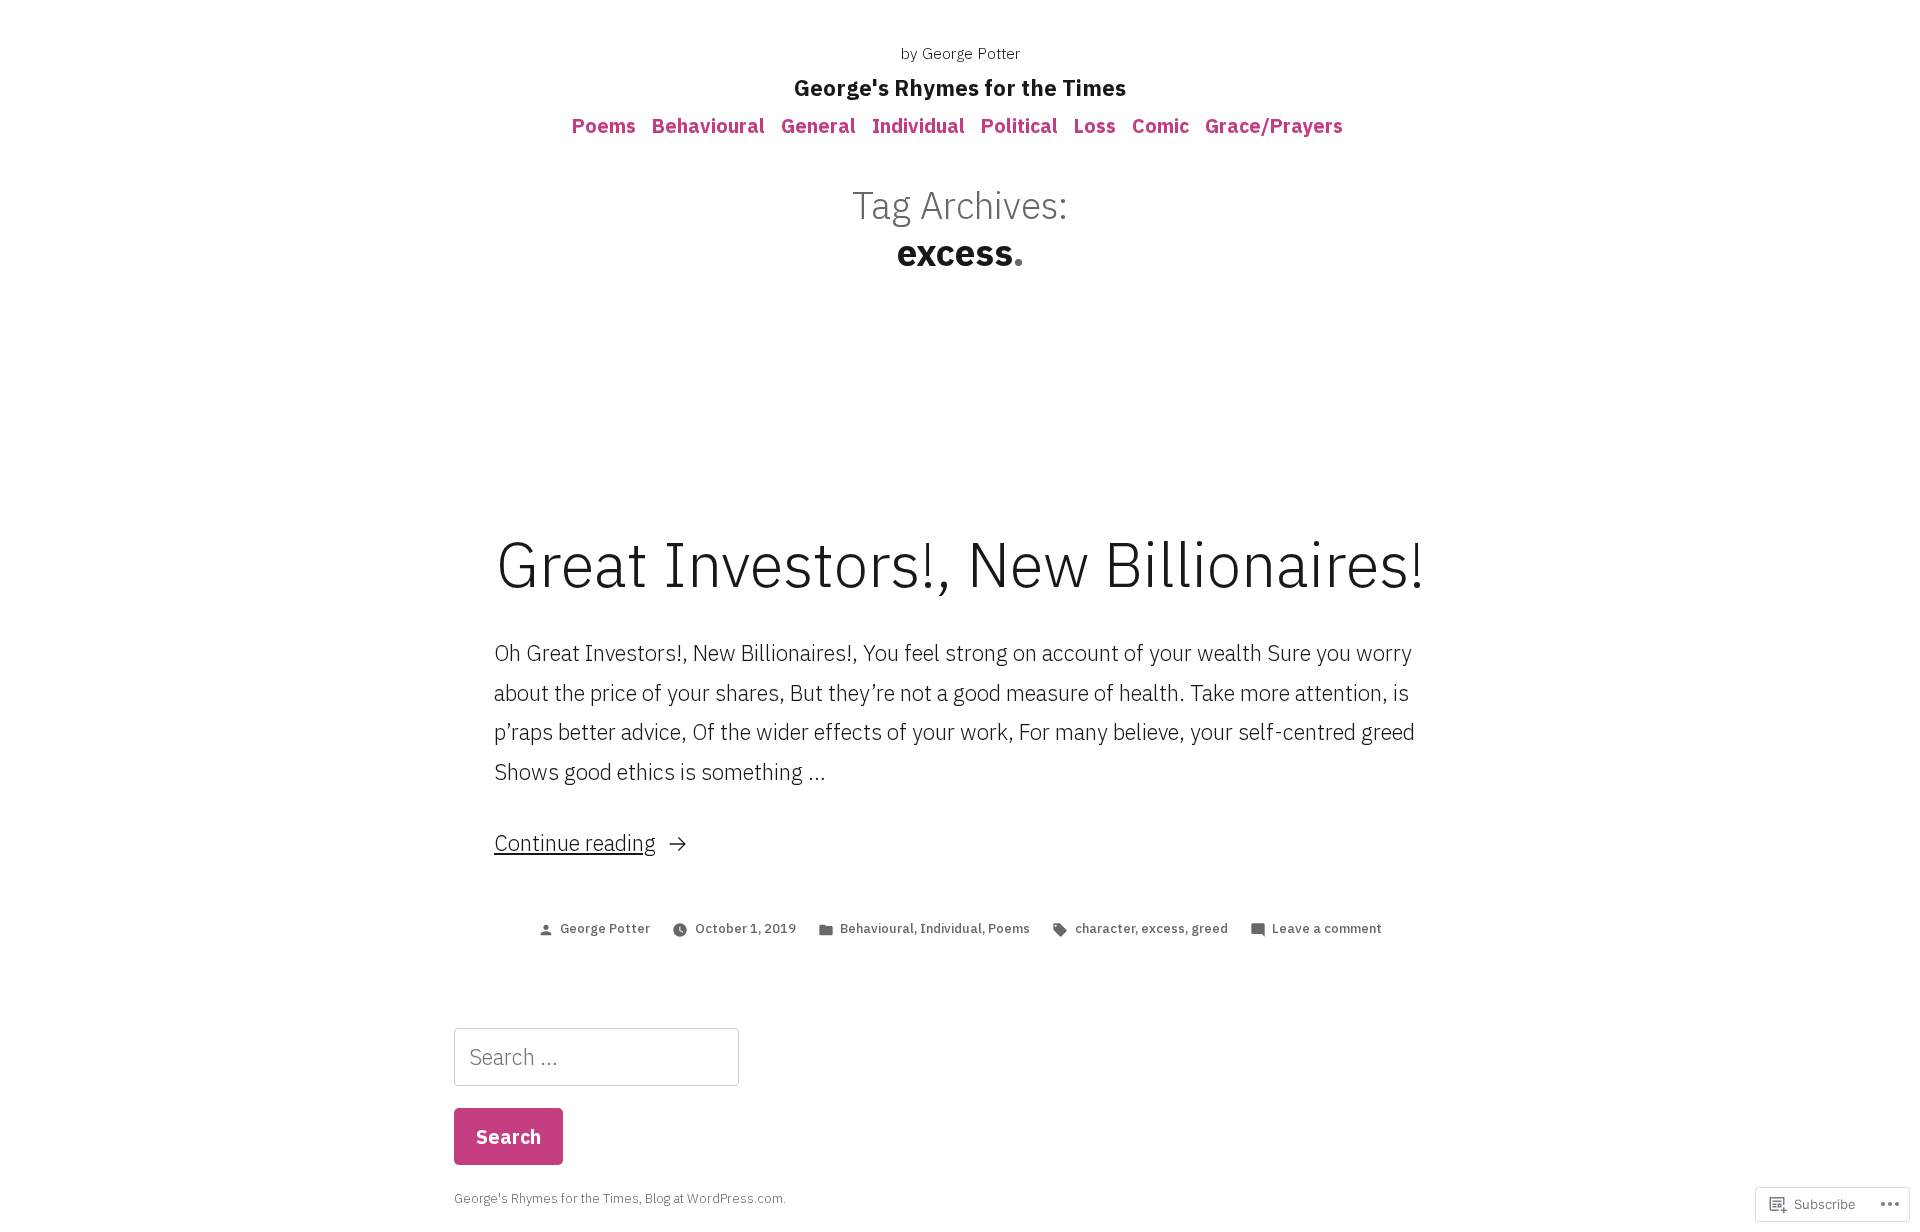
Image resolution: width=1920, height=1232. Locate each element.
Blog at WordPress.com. (715, 1198)
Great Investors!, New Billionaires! (960, 564)
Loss (1095, 125)
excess (1163, 928)
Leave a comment (1327, 928)
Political (1019, 125)
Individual (918, 125)
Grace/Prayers (1274, 125)
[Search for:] (596, 1056)
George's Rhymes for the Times (960, 87)
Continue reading (575, 842)
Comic (1160, 125)
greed (1209, 928)
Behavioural (708, 125)
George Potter (605, 928)
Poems (604, 125)
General (818, 125)
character (1105, 928)
